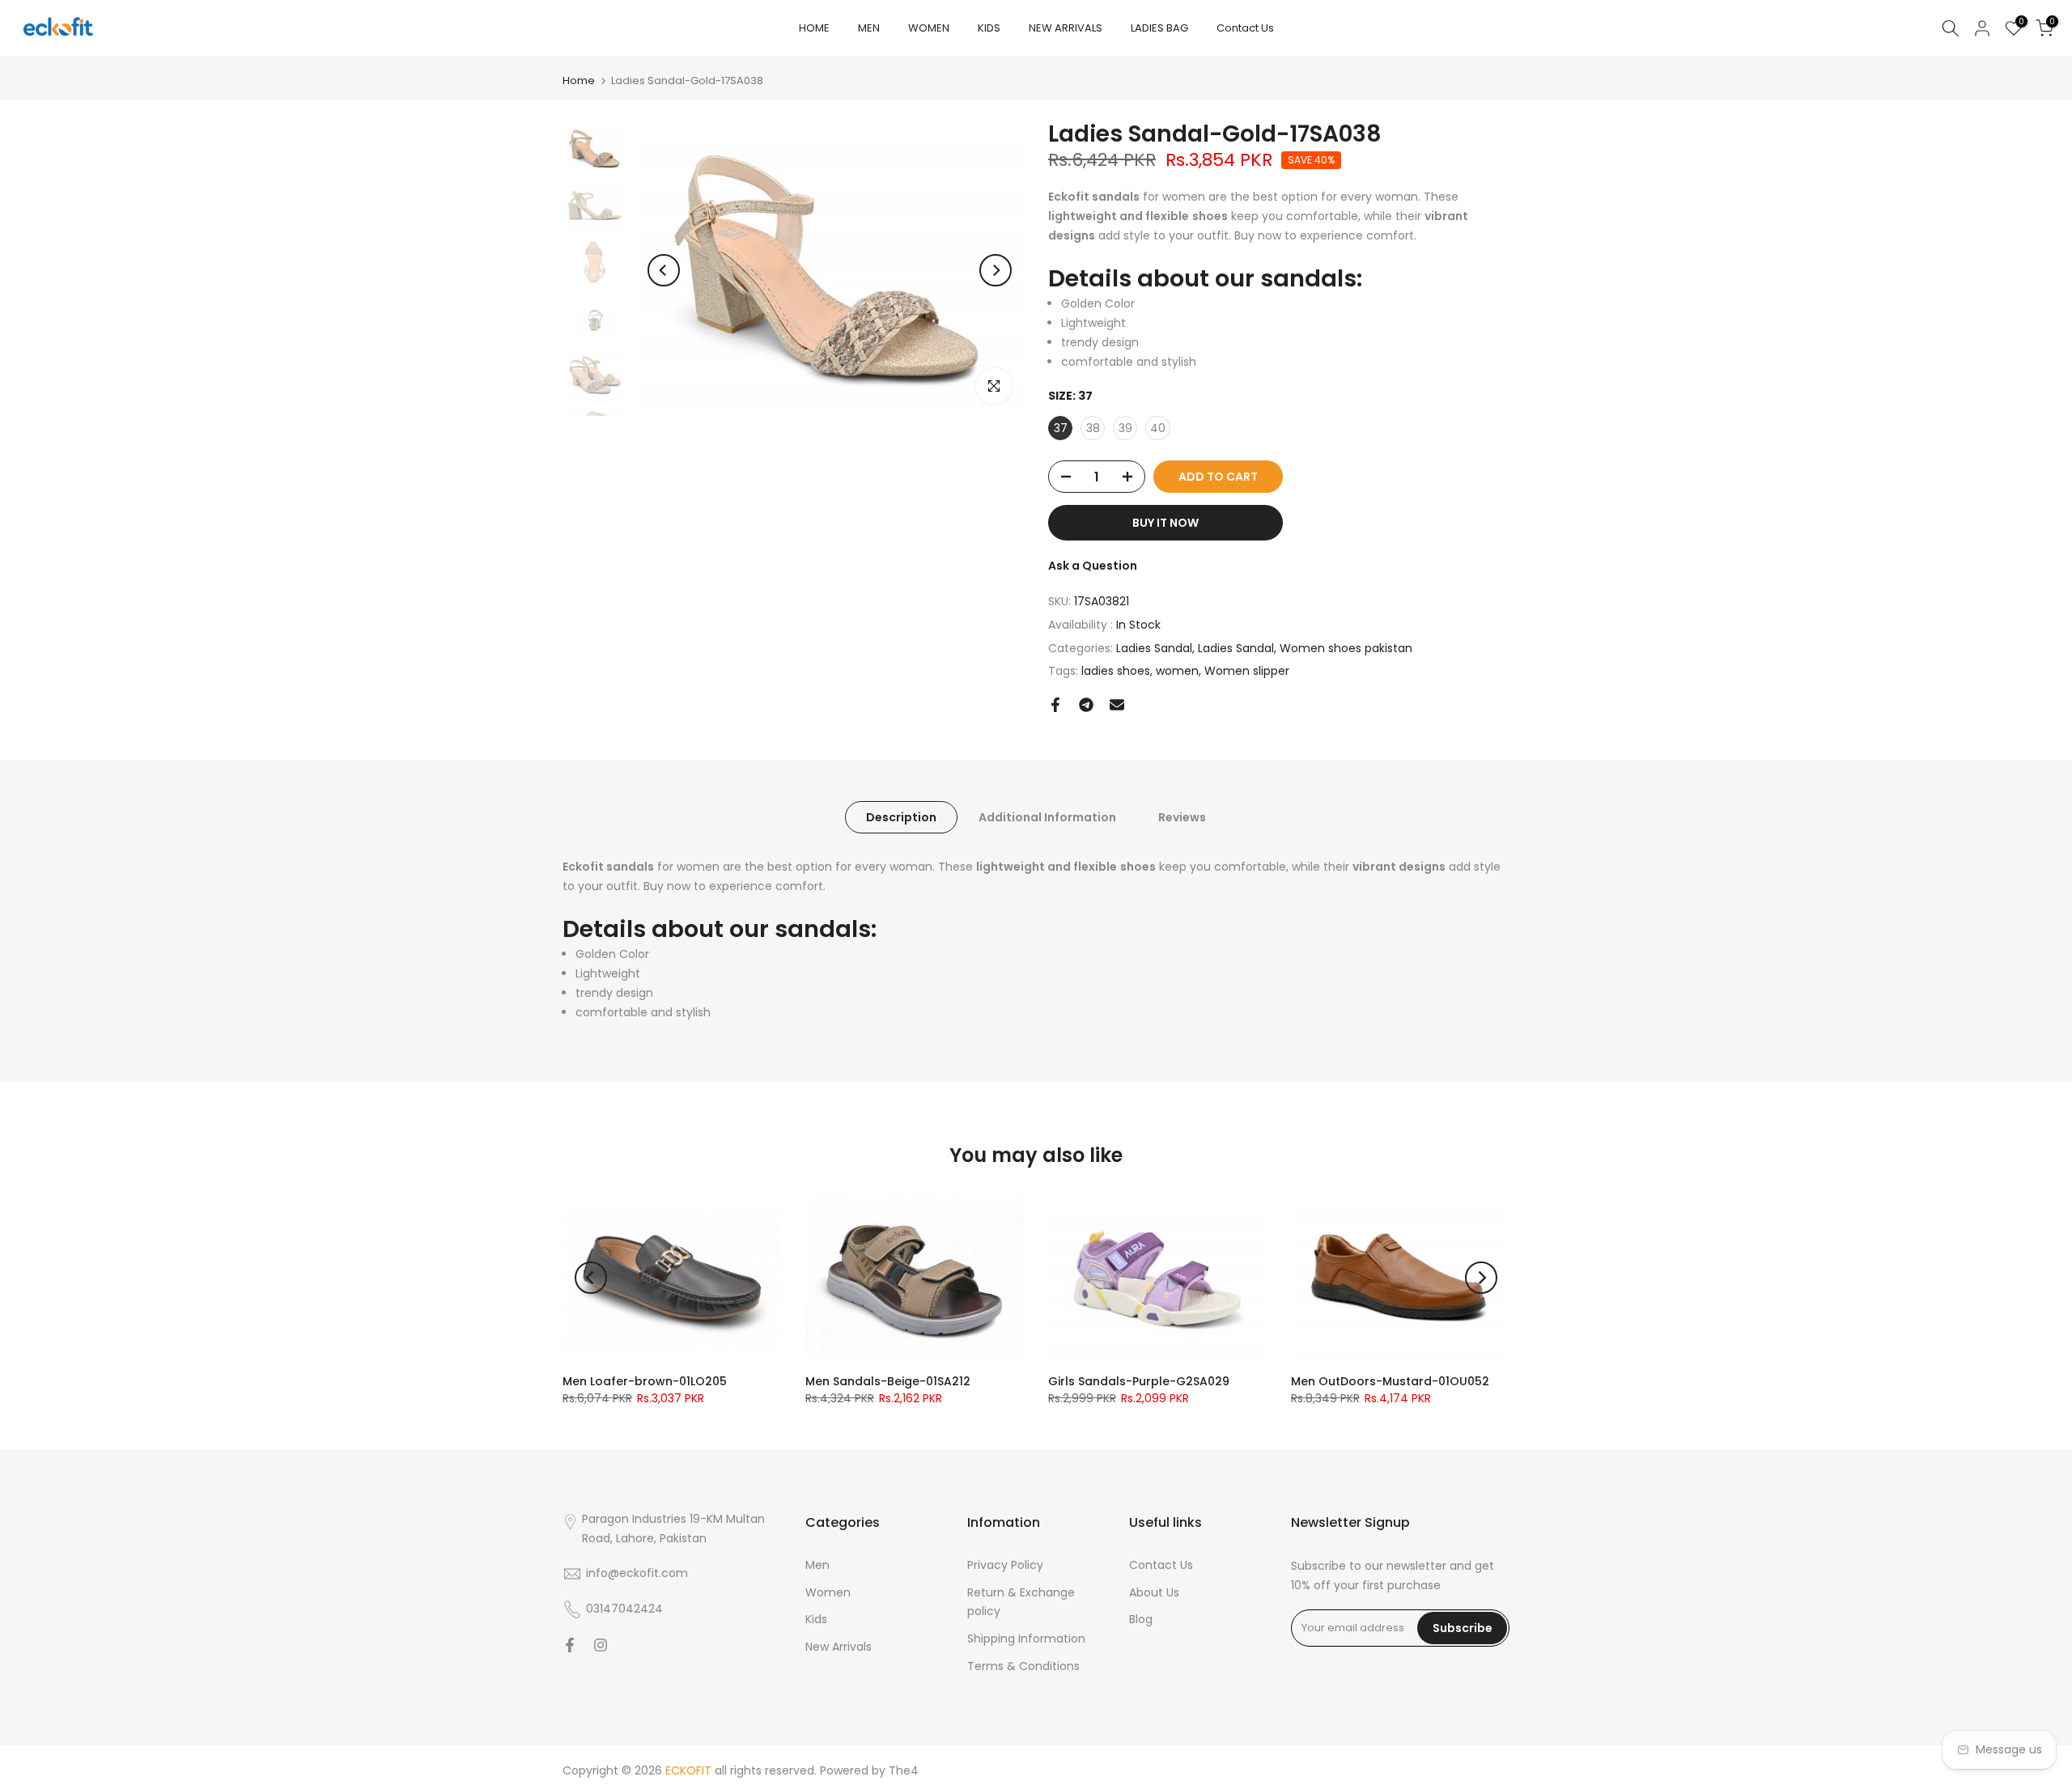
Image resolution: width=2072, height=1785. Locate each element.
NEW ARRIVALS (1066, 28)
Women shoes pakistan (1346, 648)
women (1177, 671)
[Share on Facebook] (1055, 705)
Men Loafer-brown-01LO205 (645, 1381)
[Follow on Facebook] (570, 1645)
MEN (869, 28)
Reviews (1182, 817)
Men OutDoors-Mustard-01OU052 (1390, 1381)
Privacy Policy (1005, 1565)
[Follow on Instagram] (601, 1645)
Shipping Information (1026, 1639)
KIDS (989, 28)
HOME (814, 28)
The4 (904, 1770)
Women (828, 1592)
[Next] (996, 270)
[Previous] (664, 270)
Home (579, 81)
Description (901, 817)
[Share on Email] (1117, 705)
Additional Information (1047, 817)
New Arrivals (839, 1647)
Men (817, 1565)
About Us (1154, 1592)
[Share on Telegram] (1086, 705)
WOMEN (929, 28)
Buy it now (1165, 523)
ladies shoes (1116, 671)
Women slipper (1247, 671)
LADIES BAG (1159, 28)
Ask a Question (1093, 566)
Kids (816, 1619)
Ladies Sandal (1154, 648)
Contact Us (1245, 28)
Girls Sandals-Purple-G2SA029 (1139, 1381)
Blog (1141, 1619)
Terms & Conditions (1023, 1666)
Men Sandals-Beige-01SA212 (888, 1381)
